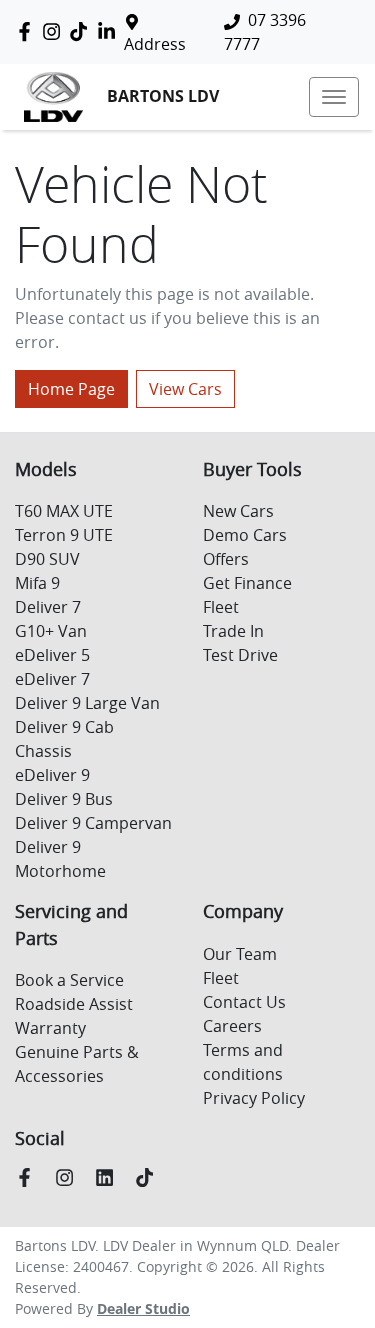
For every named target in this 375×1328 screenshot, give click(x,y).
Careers (232, 1026)
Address (155, 44)
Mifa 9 (37, 583)
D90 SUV (47, 559)
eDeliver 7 (52, 679)
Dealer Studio (143, 1308)
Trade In (233, 631)
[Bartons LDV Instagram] (55, 31)
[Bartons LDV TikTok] (148, 1177)
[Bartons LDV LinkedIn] (110, 31)
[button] (334, 97)
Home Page (71, 389)
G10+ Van (51, 631)
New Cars (238, 511)
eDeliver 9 (52, 775)
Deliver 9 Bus (64, 799)
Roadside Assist (74, 1004)
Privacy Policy (254, 1098)
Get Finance (247, 583)
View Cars (185, 389)
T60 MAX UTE (64, 511)
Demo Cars (245, 535)
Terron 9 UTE (64, 535)
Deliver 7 (48, 607)
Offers (226, 559)
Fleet (221, 607)
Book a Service (69, 980)
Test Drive (240, 655)
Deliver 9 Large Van (87, 703)
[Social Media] (82, 31)
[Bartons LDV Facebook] (28, 31)
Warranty (50, 1028)
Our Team (240, 954)
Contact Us (244, 1002)
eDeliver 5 (52, 655)
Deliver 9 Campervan (93, 823)
